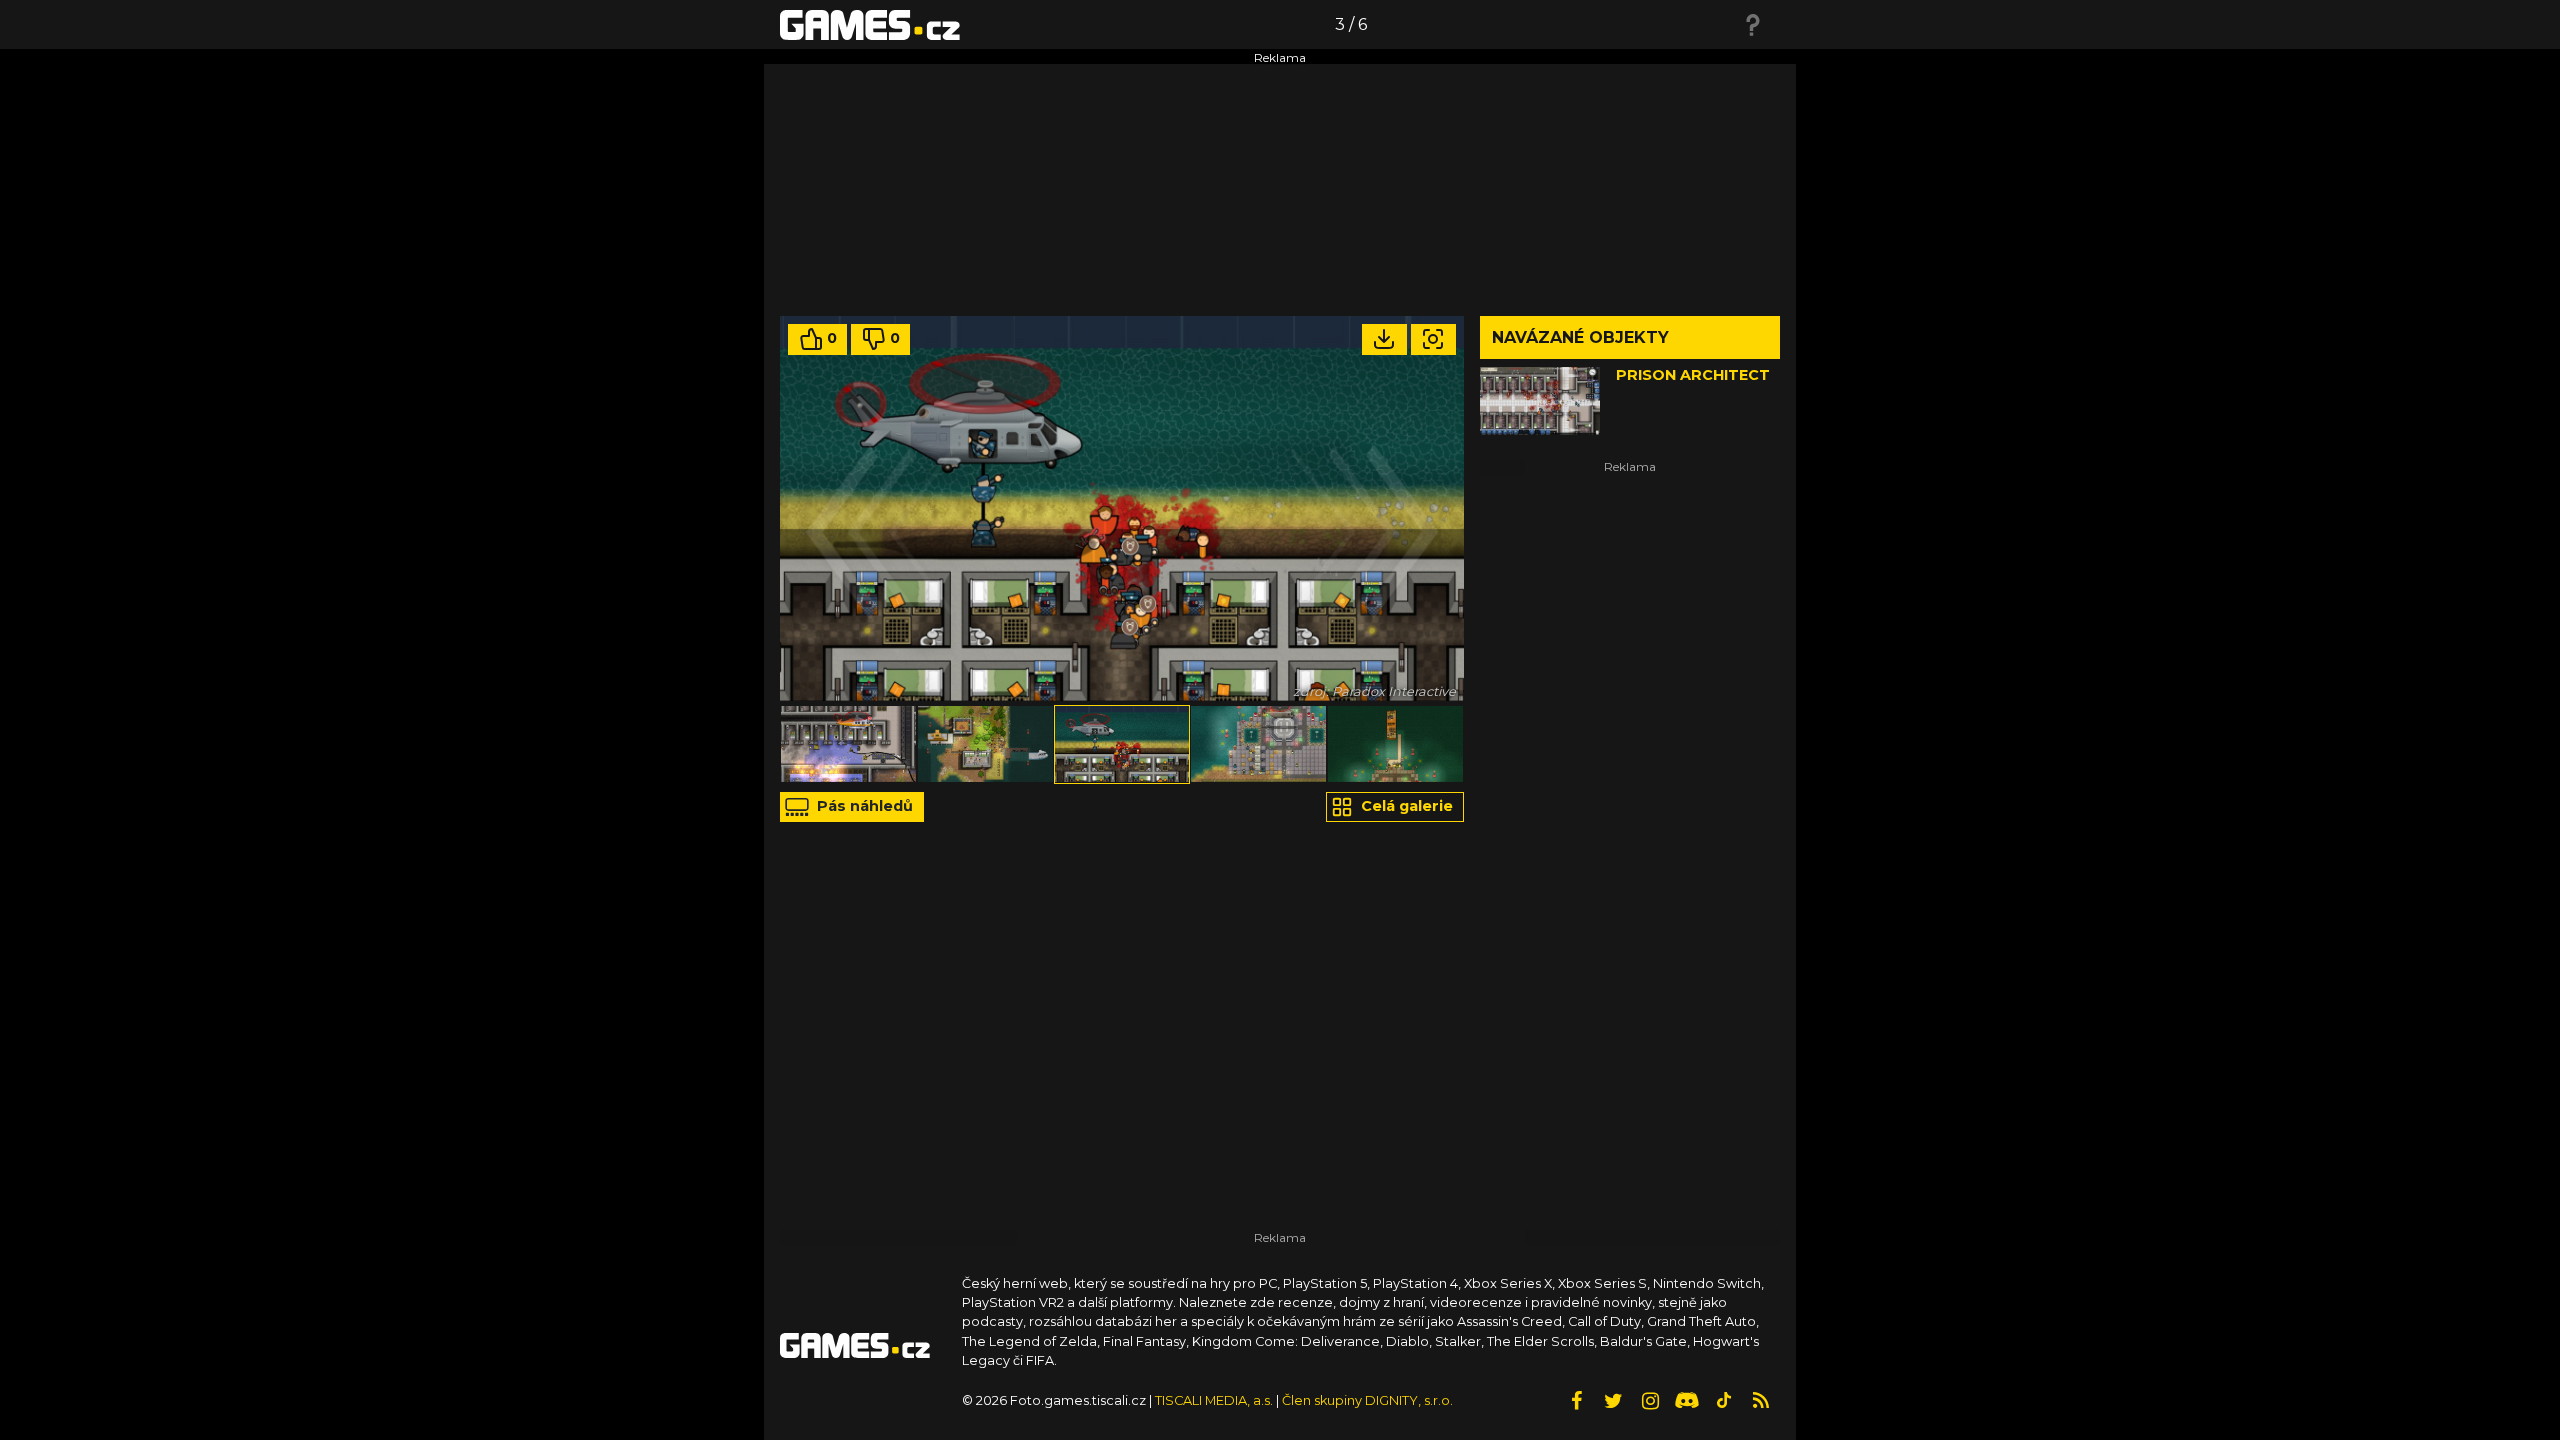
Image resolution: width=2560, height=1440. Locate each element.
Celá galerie (1405, 806)
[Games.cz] (870, 24)
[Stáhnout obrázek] (1384, 339)
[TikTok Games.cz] (1724, 1401)
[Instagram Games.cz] (1650, 1401)
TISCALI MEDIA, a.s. (1214, 1400)
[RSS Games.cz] (1761, 1401)
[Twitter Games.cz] (1613, 1401)
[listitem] (848, 744)
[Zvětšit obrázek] (1433, 339)
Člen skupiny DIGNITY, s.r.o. (1367, 1400)
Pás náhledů (863, 806)
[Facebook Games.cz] (1576, 1401)
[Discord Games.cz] (1687, 1401)
